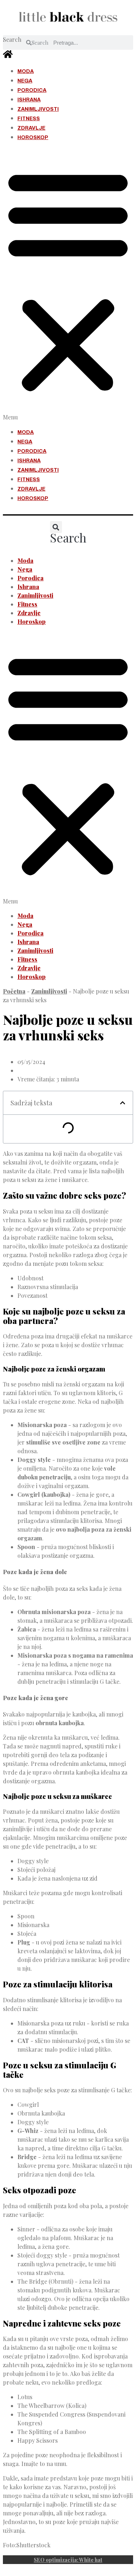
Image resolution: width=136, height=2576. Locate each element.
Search (12, 39)
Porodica (32, 90)
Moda (26, 71)
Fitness (29, 119)
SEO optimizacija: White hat (68, 2560)
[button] (68, 285)
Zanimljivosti (38, 109)
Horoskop (33, 137)
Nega (25, 81)
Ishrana (29, 100)
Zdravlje (31, 128)
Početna (14, 991)
